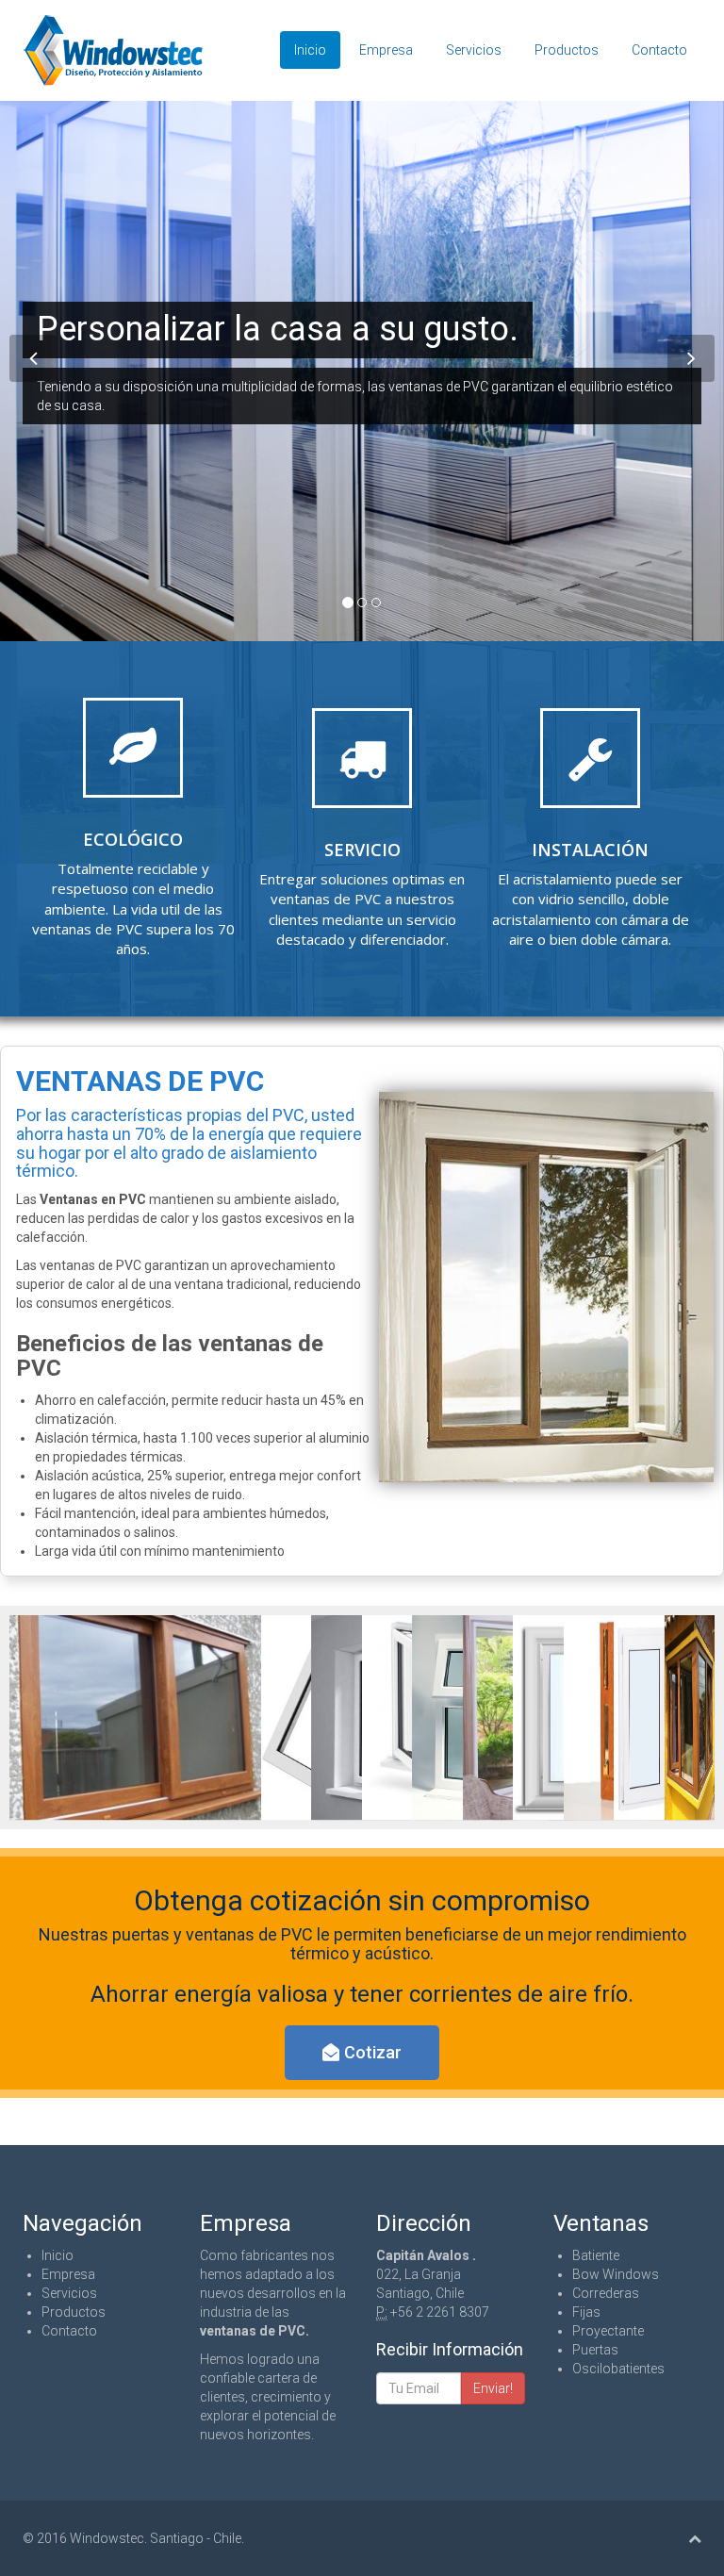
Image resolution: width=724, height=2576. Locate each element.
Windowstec (107, 2538)
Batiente (596, 2255)
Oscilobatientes (618, 2369)
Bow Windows (616, 2274)
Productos (567, 50)
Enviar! (493, 2388)
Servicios (474, 50)
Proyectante (608, 2331)
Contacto (659, 50)
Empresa (386, 50)
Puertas (595, 2350)
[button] (362, 2053)
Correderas (606, 2293)
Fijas (586, 2312)
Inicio (310, 50)
